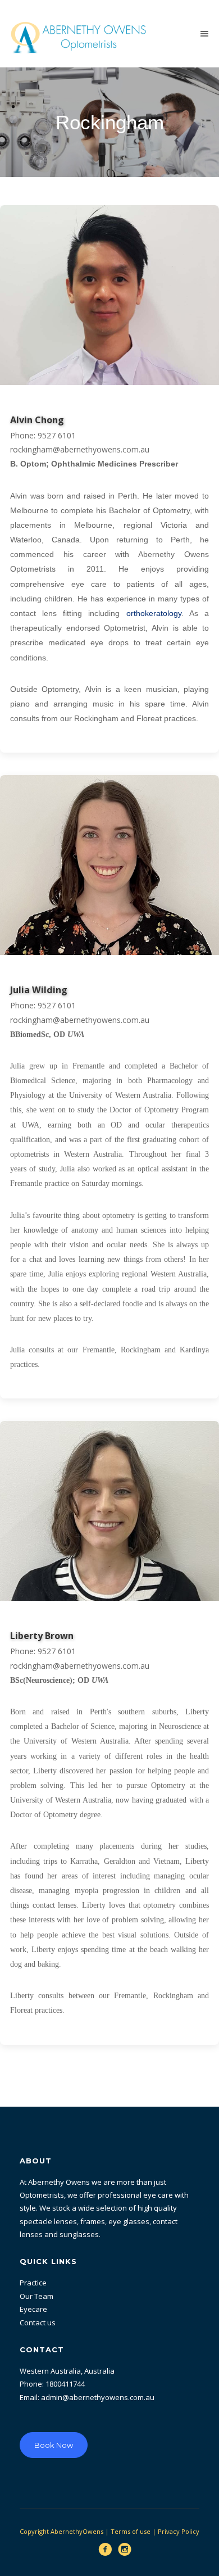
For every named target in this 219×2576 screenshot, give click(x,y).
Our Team (36, 2296)
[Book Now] (54, 2421)
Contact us (38, 2323)
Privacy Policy (179, 2531)
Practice (33, 2283)
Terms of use (131, 2531)
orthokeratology (154, 613)
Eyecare (33, 2309)
